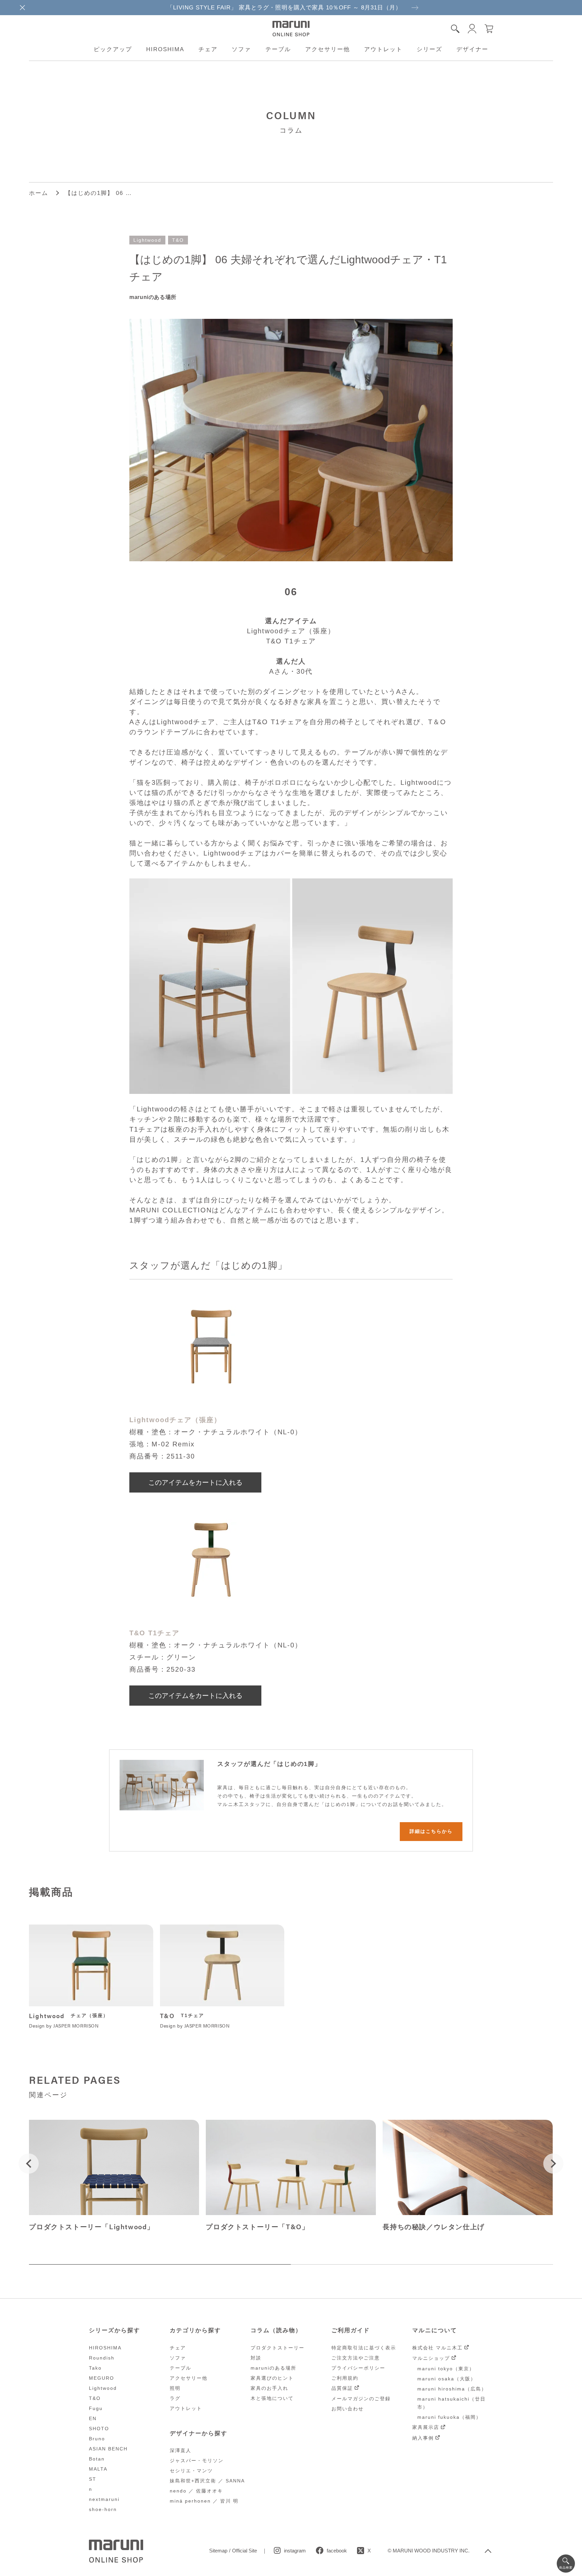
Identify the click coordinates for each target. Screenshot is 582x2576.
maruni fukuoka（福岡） (449, 2417)
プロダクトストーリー (278, 2348)
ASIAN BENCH (108, 2449)
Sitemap (218, 2551)
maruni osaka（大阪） (447, 2379)
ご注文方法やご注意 (356, 2358)
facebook (337, 2551)
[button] (29, 2164)
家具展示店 (426, 2427)
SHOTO (99, 2429)
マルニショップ (431, 2358)
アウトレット (383, 49)
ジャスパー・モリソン (197, 2461)
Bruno (97, 2439)
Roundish (102, 2358)
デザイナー (472, 49)
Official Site (245, 2551)
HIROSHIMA (165, 49)
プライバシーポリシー (358, 2368)
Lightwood (147, 240)
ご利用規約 (345, 2378)
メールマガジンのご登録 (361, 2399)
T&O (178, 240)
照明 (175, 2388)
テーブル (278, 49)
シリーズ (429, 49)
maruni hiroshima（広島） (452, 2389)
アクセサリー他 (328, 49)
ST (93, 2479)
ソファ (241, 49)
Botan (97, 2459)
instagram (295, 2551)
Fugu (96, 2408)
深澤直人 (181, 2450)
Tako (95, 2368)
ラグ (175, 2398)
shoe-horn (103, 2509)
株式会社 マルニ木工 (438, 2348)
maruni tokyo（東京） (446, 2369)
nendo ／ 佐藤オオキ (196, 2491)
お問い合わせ (348, 2409)
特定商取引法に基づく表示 (364, 2348)
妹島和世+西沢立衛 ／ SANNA (207, 2481)
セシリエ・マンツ (191, 2471)
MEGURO (102, 2378)
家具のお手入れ (269, 2388)
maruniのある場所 (273, 2368)
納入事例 (423, 2438)
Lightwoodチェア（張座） (175, 1420)
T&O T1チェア (154, 1633)
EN (93, 2418)
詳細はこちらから (431, 1831)
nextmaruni (104, 2499)
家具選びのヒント (272, 2378)
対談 (256, 2358)
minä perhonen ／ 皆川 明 (204, 2501)
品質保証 (342, 2388)
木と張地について (272, 2398)
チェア (208, 49)
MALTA (98, 2469)
